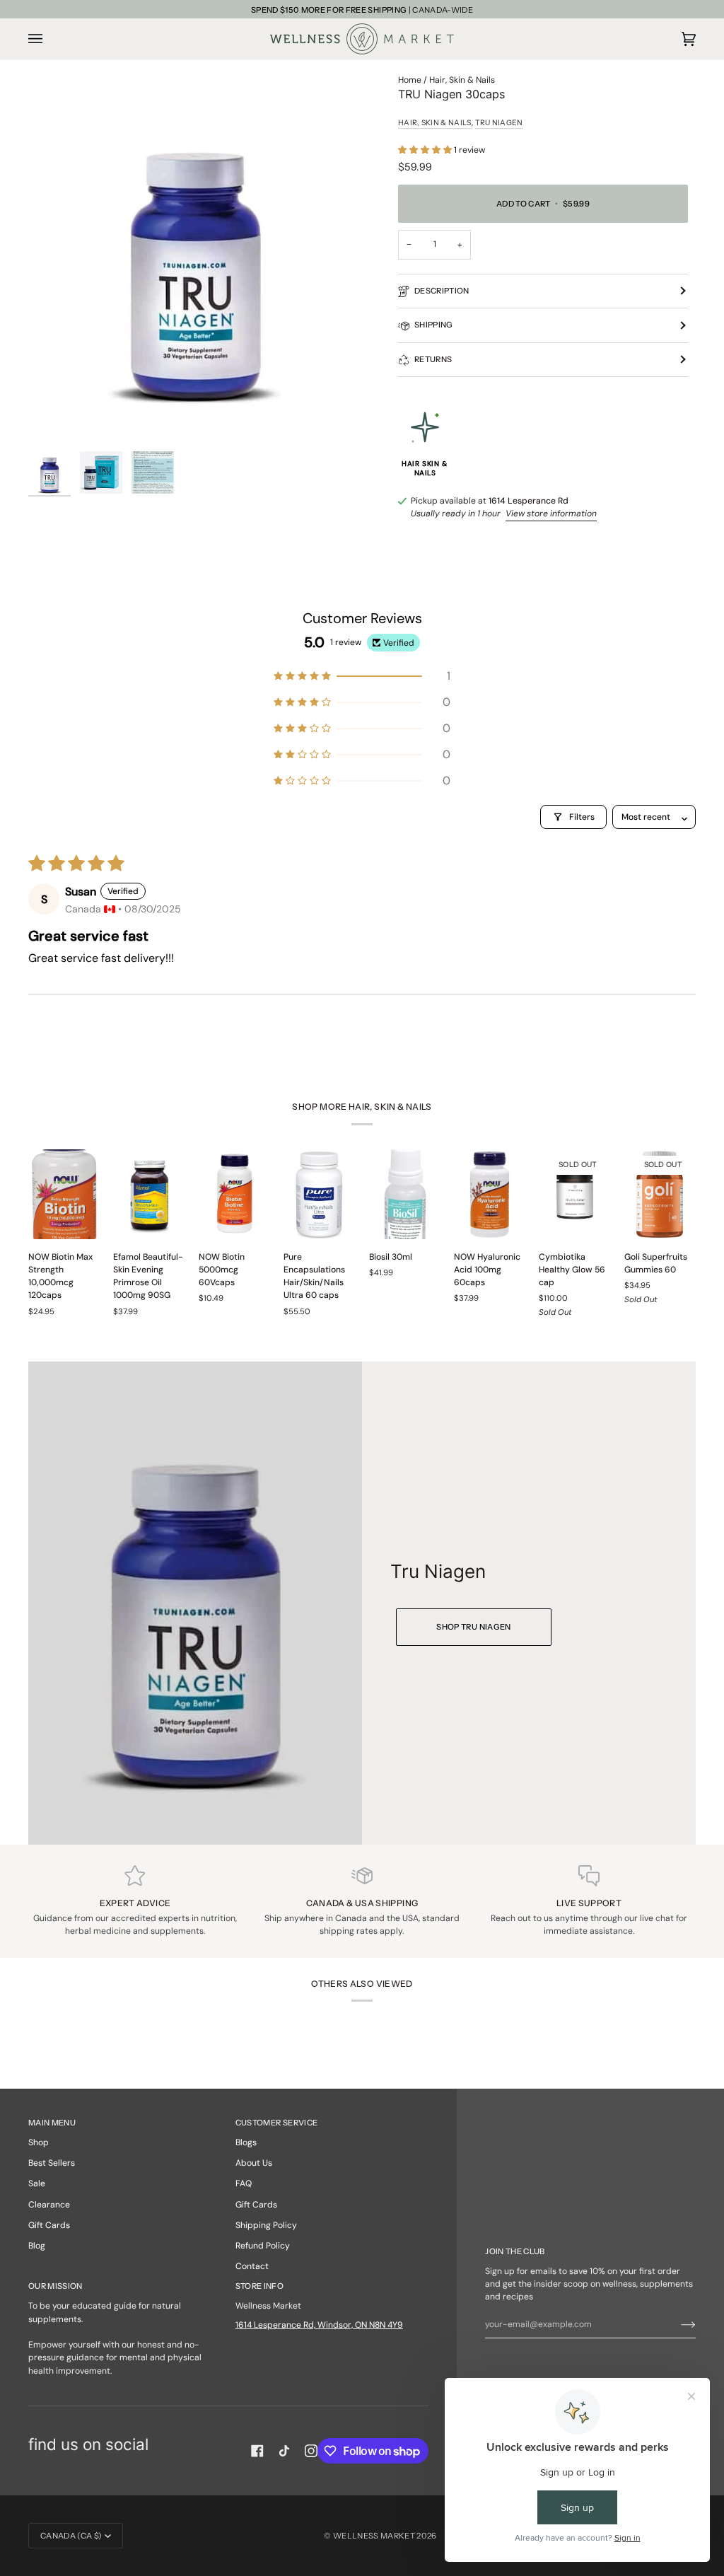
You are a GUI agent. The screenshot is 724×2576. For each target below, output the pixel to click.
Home (410, 80)
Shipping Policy (266, 2225)
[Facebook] (257, 2451)
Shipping (434, 325)
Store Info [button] (259, 2286)
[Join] (677, 2324)
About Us (254, 2163)
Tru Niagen (499, 123)
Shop (39, 2142)
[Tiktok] (284, 2451)
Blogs (246, 2142)
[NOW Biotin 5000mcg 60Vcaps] (234, 1194)
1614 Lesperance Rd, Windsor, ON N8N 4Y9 (319, 2325)
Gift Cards (49, 2225)
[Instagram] (311, 2451)
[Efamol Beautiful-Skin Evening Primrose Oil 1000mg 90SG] (149, 1194)
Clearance (49, 2205)
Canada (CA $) (71, 2536)
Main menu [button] (52, 2123)
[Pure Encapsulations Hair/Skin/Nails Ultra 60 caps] (319, 1194)
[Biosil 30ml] (405, 1194)
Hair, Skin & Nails (462, 80)
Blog (37, 2246)
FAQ (244, 2183)
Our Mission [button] (56, 2286)
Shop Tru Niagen (473, 1626)
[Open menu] (49, 39)
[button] (426, 150)
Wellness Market (375, 2536)
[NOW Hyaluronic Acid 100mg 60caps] (490, 1194)
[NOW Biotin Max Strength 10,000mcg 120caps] (64, 1194)
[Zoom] (195, 259)
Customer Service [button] (276, 2123)
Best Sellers (52, 2163)
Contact (252, 2266)
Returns (433, 359)
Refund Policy (263, 2246)
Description (442, 291)
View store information (551, 514)
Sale (37, 2183)
